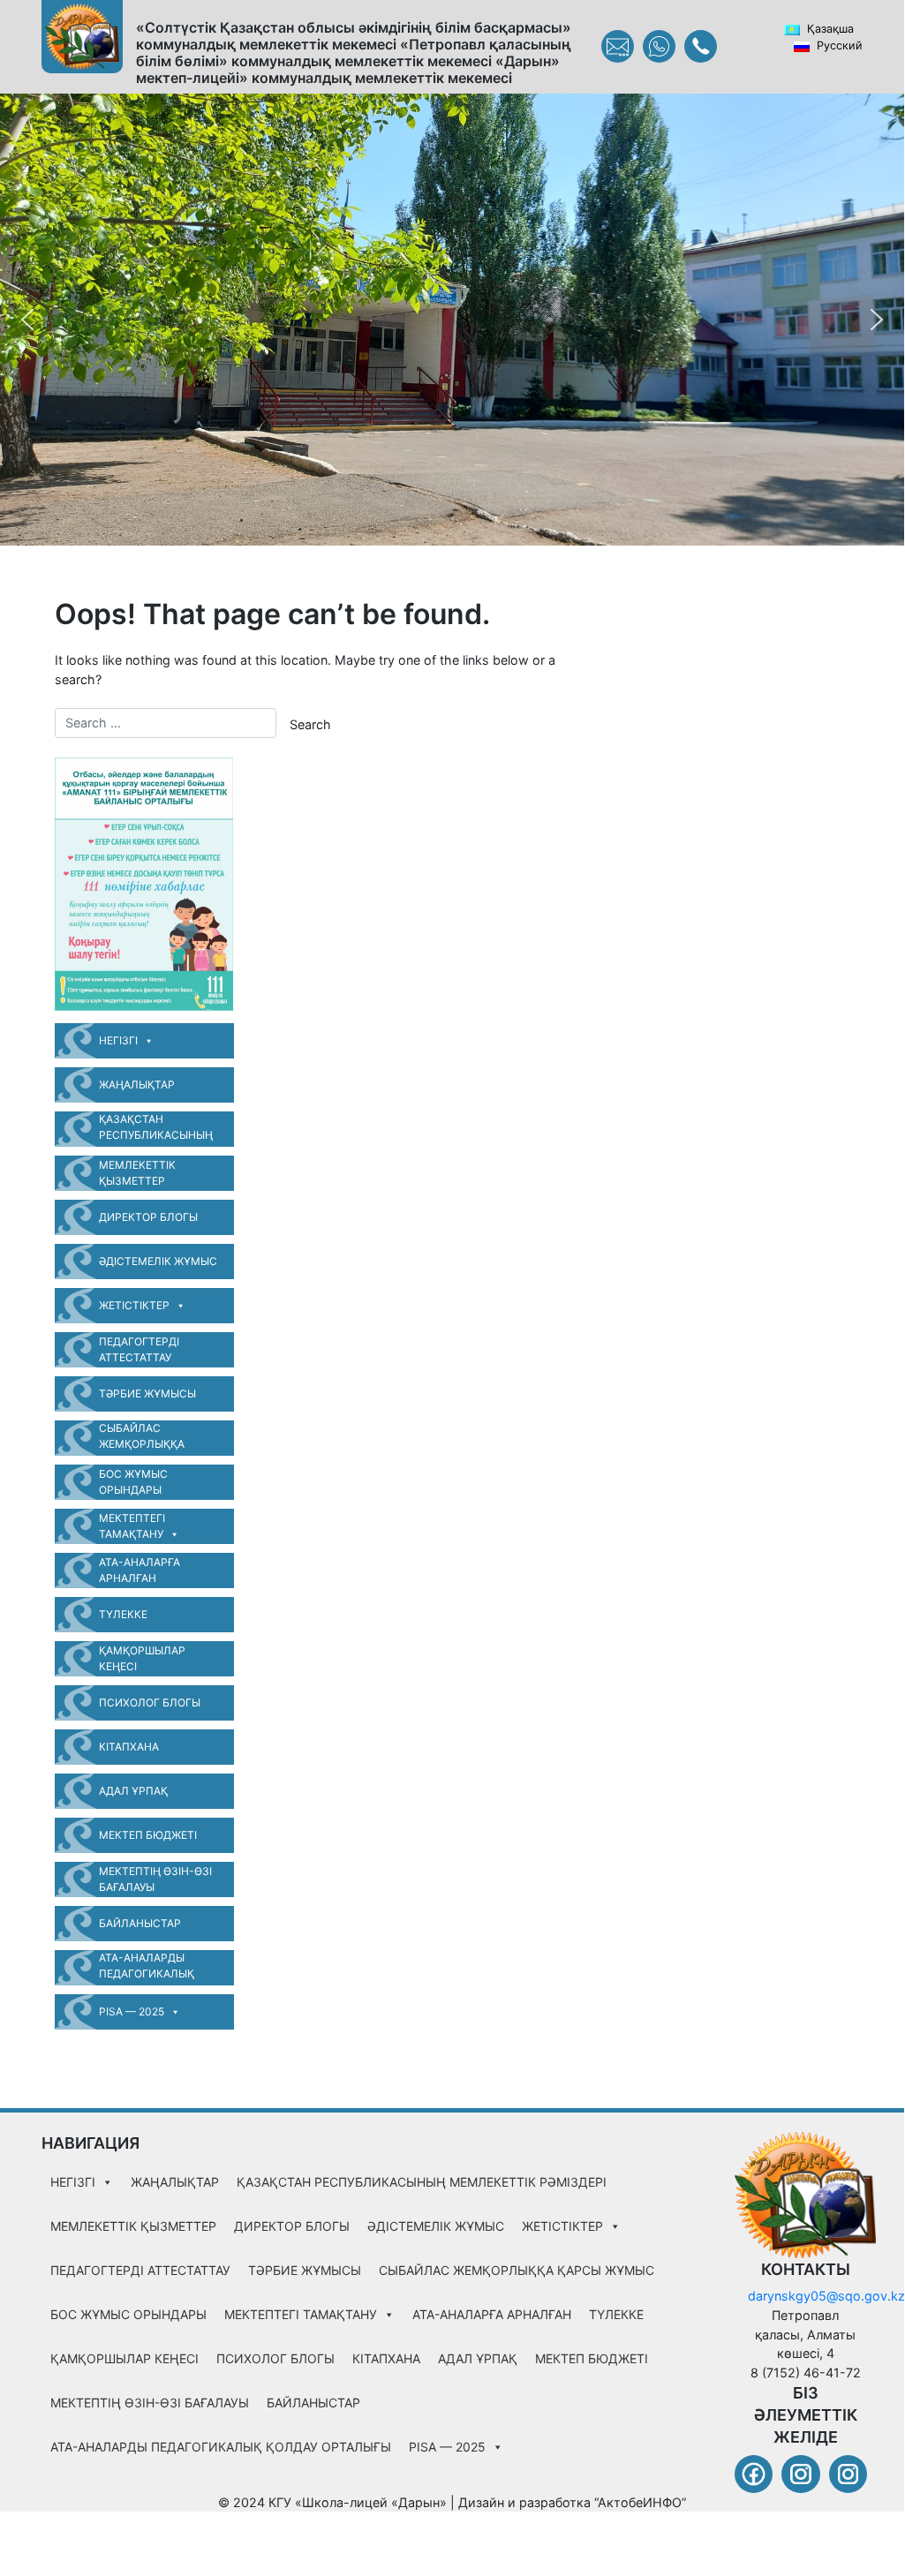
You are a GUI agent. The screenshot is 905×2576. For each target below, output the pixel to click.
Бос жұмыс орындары (133, 1482)
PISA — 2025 (132, 2011)
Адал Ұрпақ (133, 1791)
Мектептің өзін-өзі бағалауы (155, 1879)
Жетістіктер (134, 1305)
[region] (452, 320)
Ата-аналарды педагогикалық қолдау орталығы (152, 1968)
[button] (27, 320)
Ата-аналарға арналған (140, 1570)
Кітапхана (129, 1747)
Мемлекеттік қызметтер (137, 1173)
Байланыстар (140, 1923)
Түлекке (123, 1614)
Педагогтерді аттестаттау (139, 1349)
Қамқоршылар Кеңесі (142, 1658)
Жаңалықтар (137, 1085)
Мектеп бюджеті (148, 1835)
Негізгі (118, 1040)
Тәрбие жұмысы (147, 1393)
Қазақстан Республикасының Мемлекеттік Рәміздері (156, 1130)
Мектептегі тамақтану (132, 1526)
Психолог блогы (150, 1702)
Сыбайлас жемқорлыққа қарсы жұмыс (142, 1439)
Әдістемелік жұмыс (158, 1261)
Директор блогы (148, 1217)
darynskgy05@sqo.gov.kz (826, 2296)
